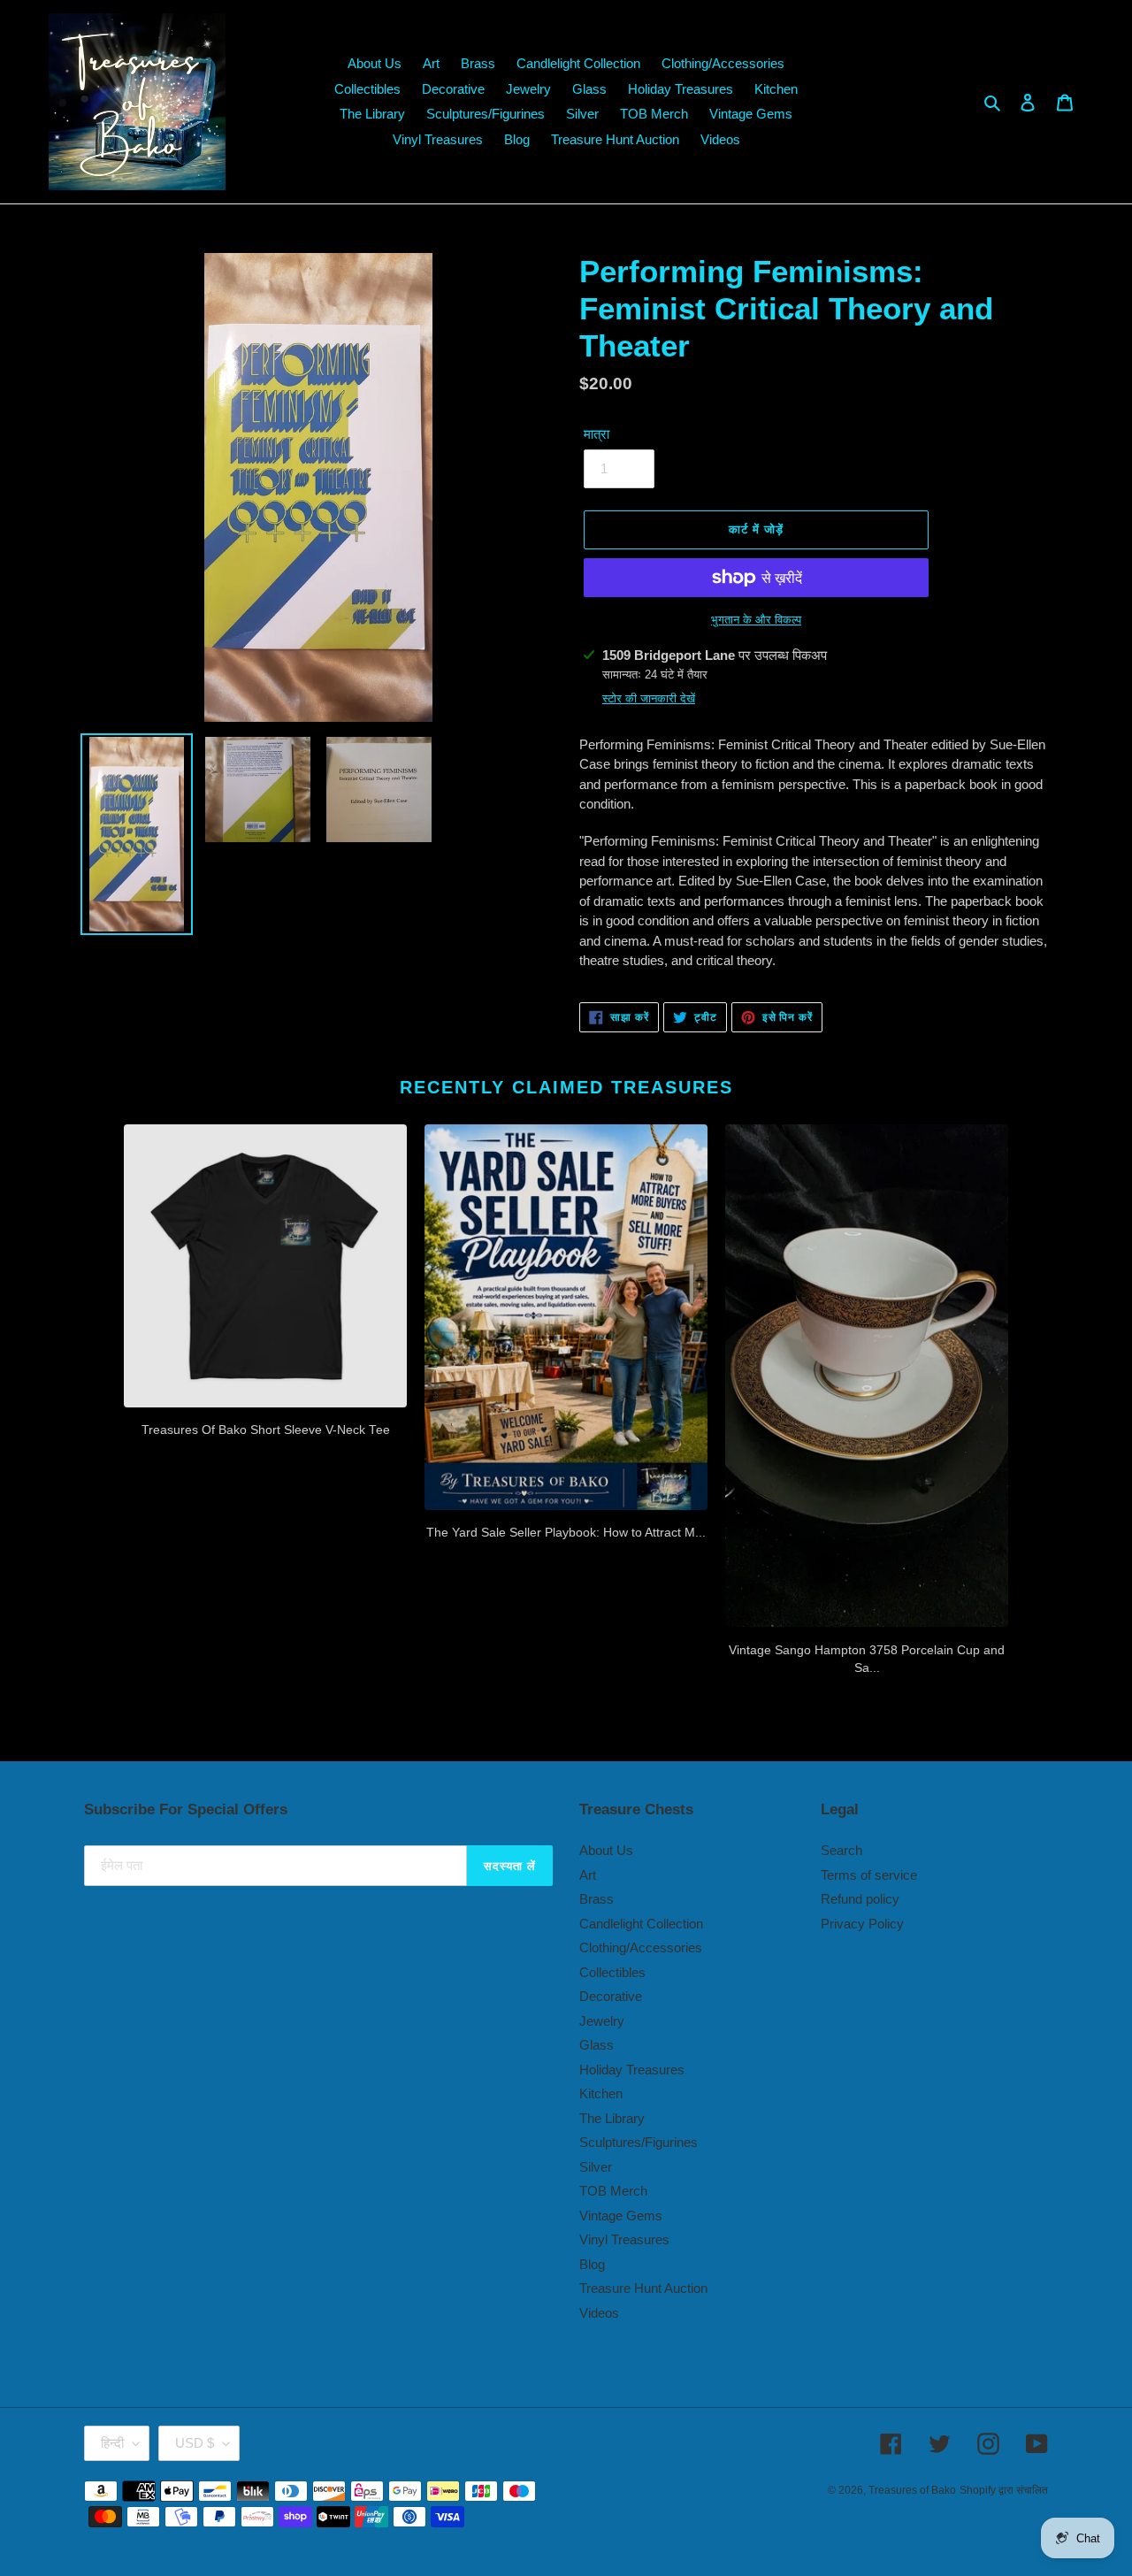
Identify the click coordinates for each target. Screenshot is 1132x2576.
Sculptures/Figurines (639, 2142)
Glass (597, 2045)
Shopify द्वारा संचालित (1004, 2490)
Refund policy (860, 1899)
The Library (612, 2118)
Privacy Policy (862, 1924)
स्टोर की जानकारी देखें (649, 698)
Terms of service (869, 1875)
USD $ (195, 2443)
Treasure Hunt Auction (643, 2288)
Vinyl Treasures (624, 2239)
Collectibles (612, 1972)
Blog (592, 2264)
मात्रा (597, 434)
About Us (606, 1850)
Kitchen (601, 2093)
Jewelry (602, 2021)
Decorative (611, 1996)
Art (588, 1875)
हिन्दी (112, 2443)
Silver (596, 2167)
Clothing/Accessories (641, 1947)
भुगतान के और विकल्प (756, 620)
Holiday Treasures (632, 2070)
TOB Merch (613, 2191)
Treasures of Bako (912, 2490)
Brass (597, 1899)
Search (841, 1850)
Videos (599, 2313)
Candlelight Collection (641, 1924)
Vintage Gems (621, 2216)
